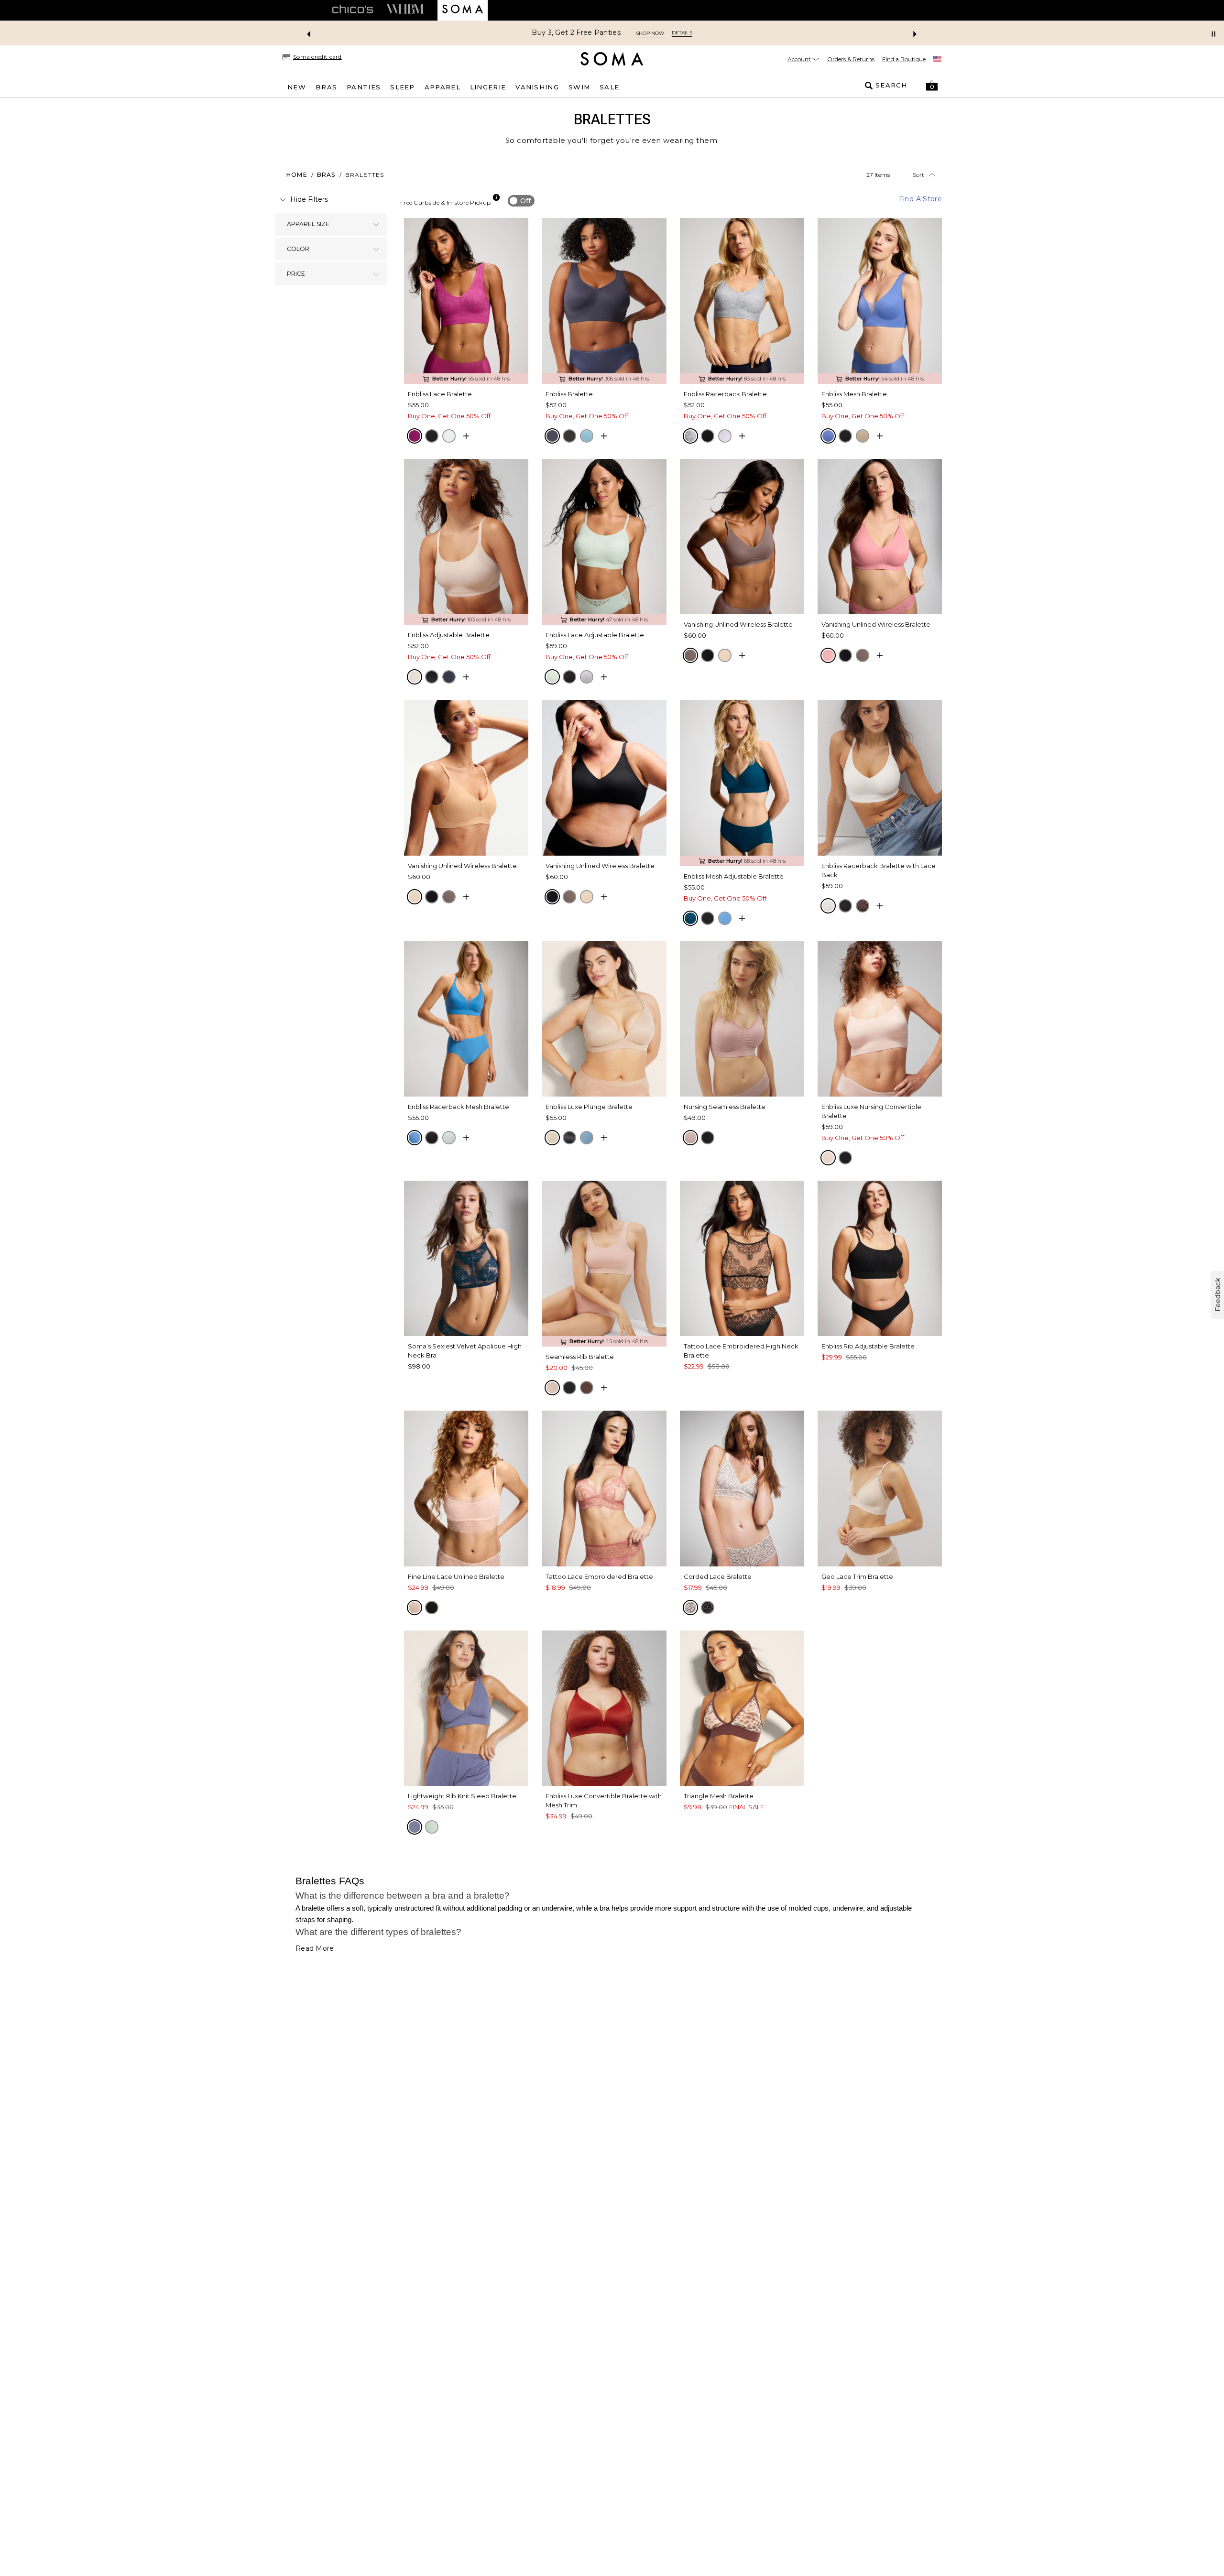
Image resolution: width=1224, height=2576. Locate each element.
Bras (326, 175)
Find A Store (920, 199)
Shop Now (650, 33)
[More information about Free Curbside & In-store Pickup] (496, 197)
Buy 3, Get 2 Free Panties (576, 33)
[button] (932, 86)
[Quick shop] (466, 436)
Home (297, 175)
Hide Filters (309, 199)
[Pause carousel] (1213, 34)
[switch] (521, 201)
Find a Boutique (904, 59)
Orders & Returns (851, 59)
